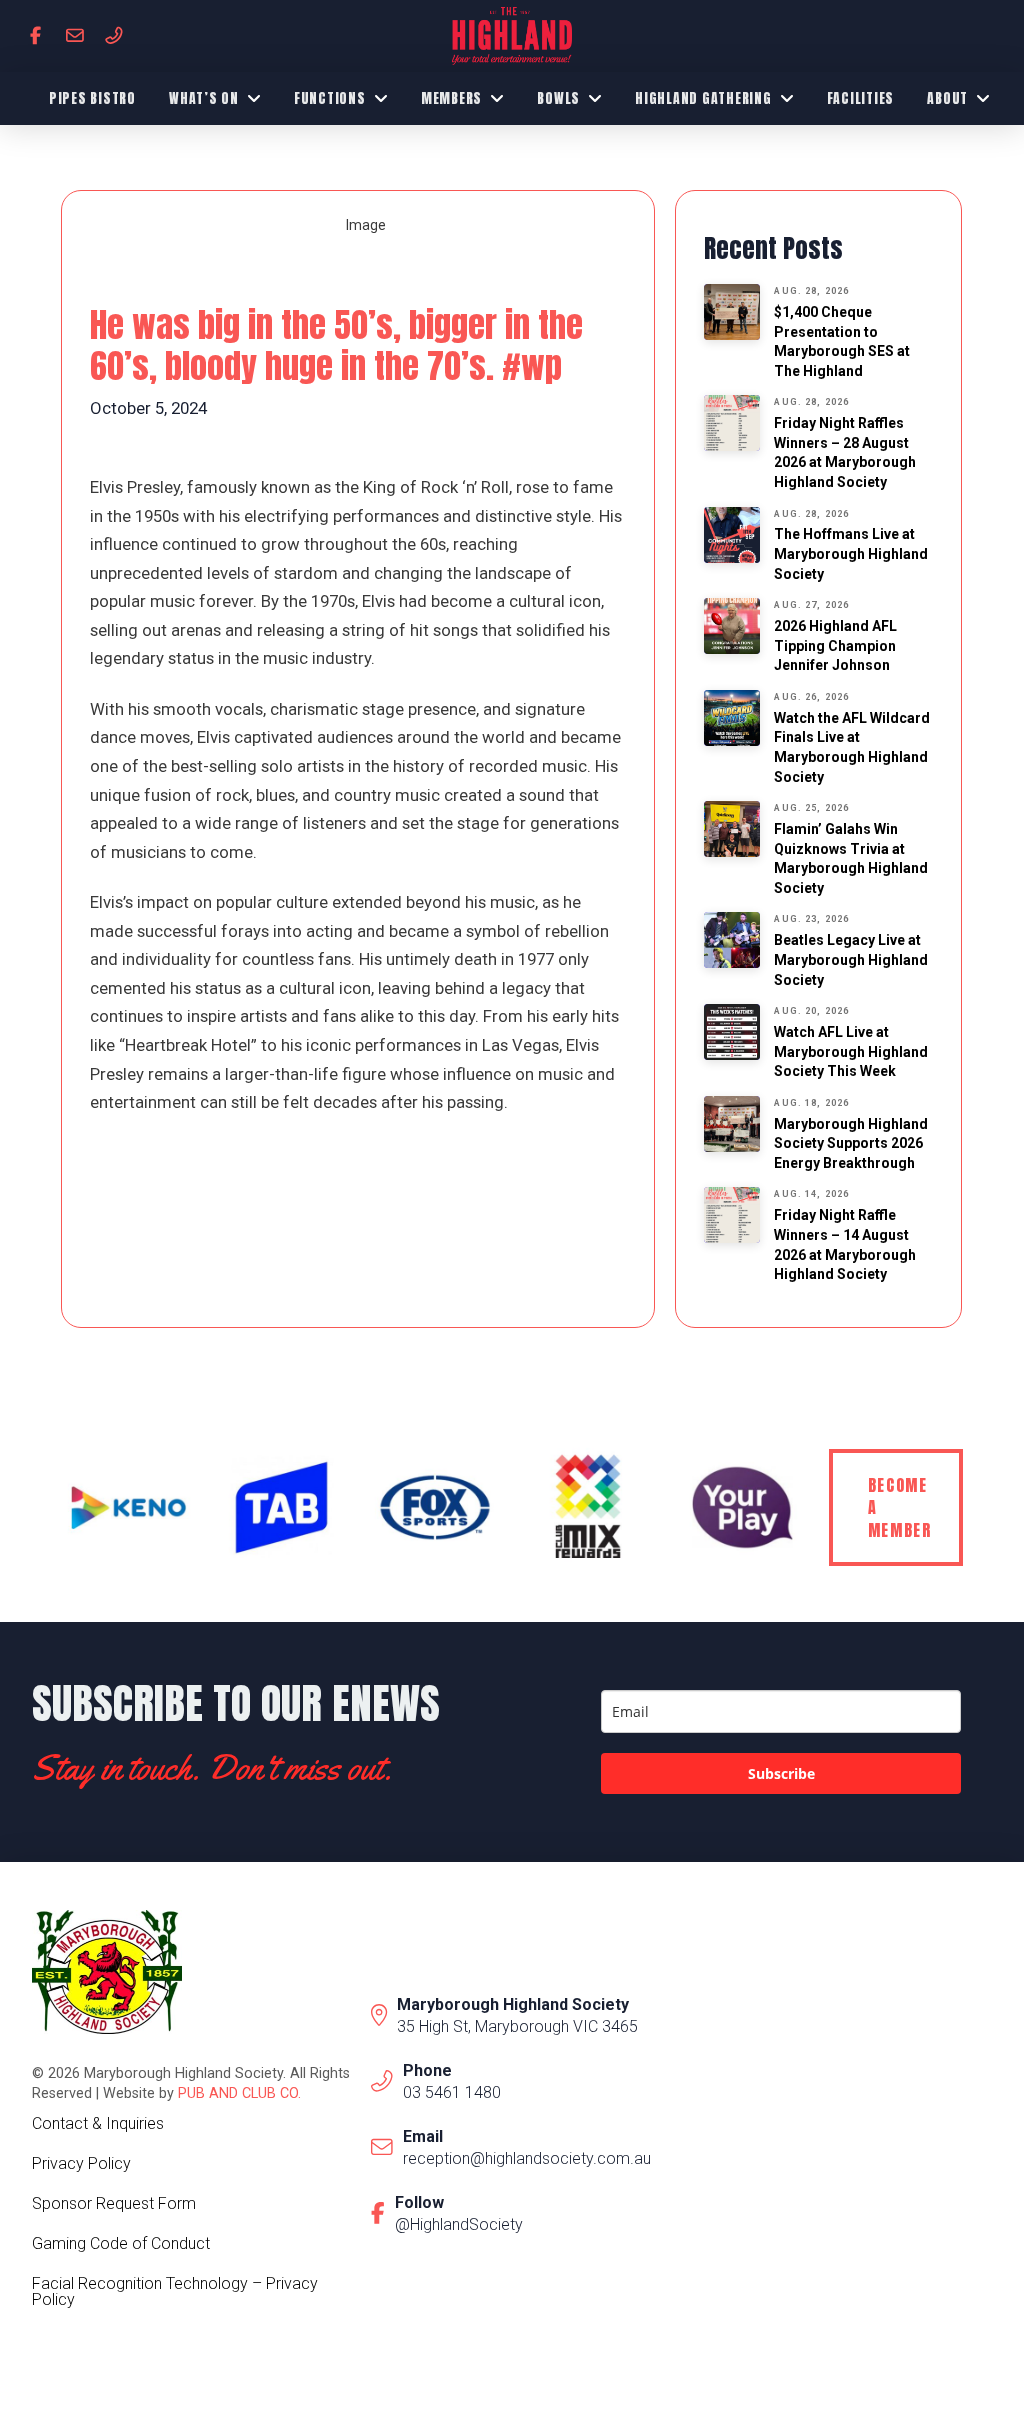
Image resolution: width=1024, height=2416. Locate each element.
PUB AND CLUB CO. (239, 2093)
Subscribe (781, 1773)
